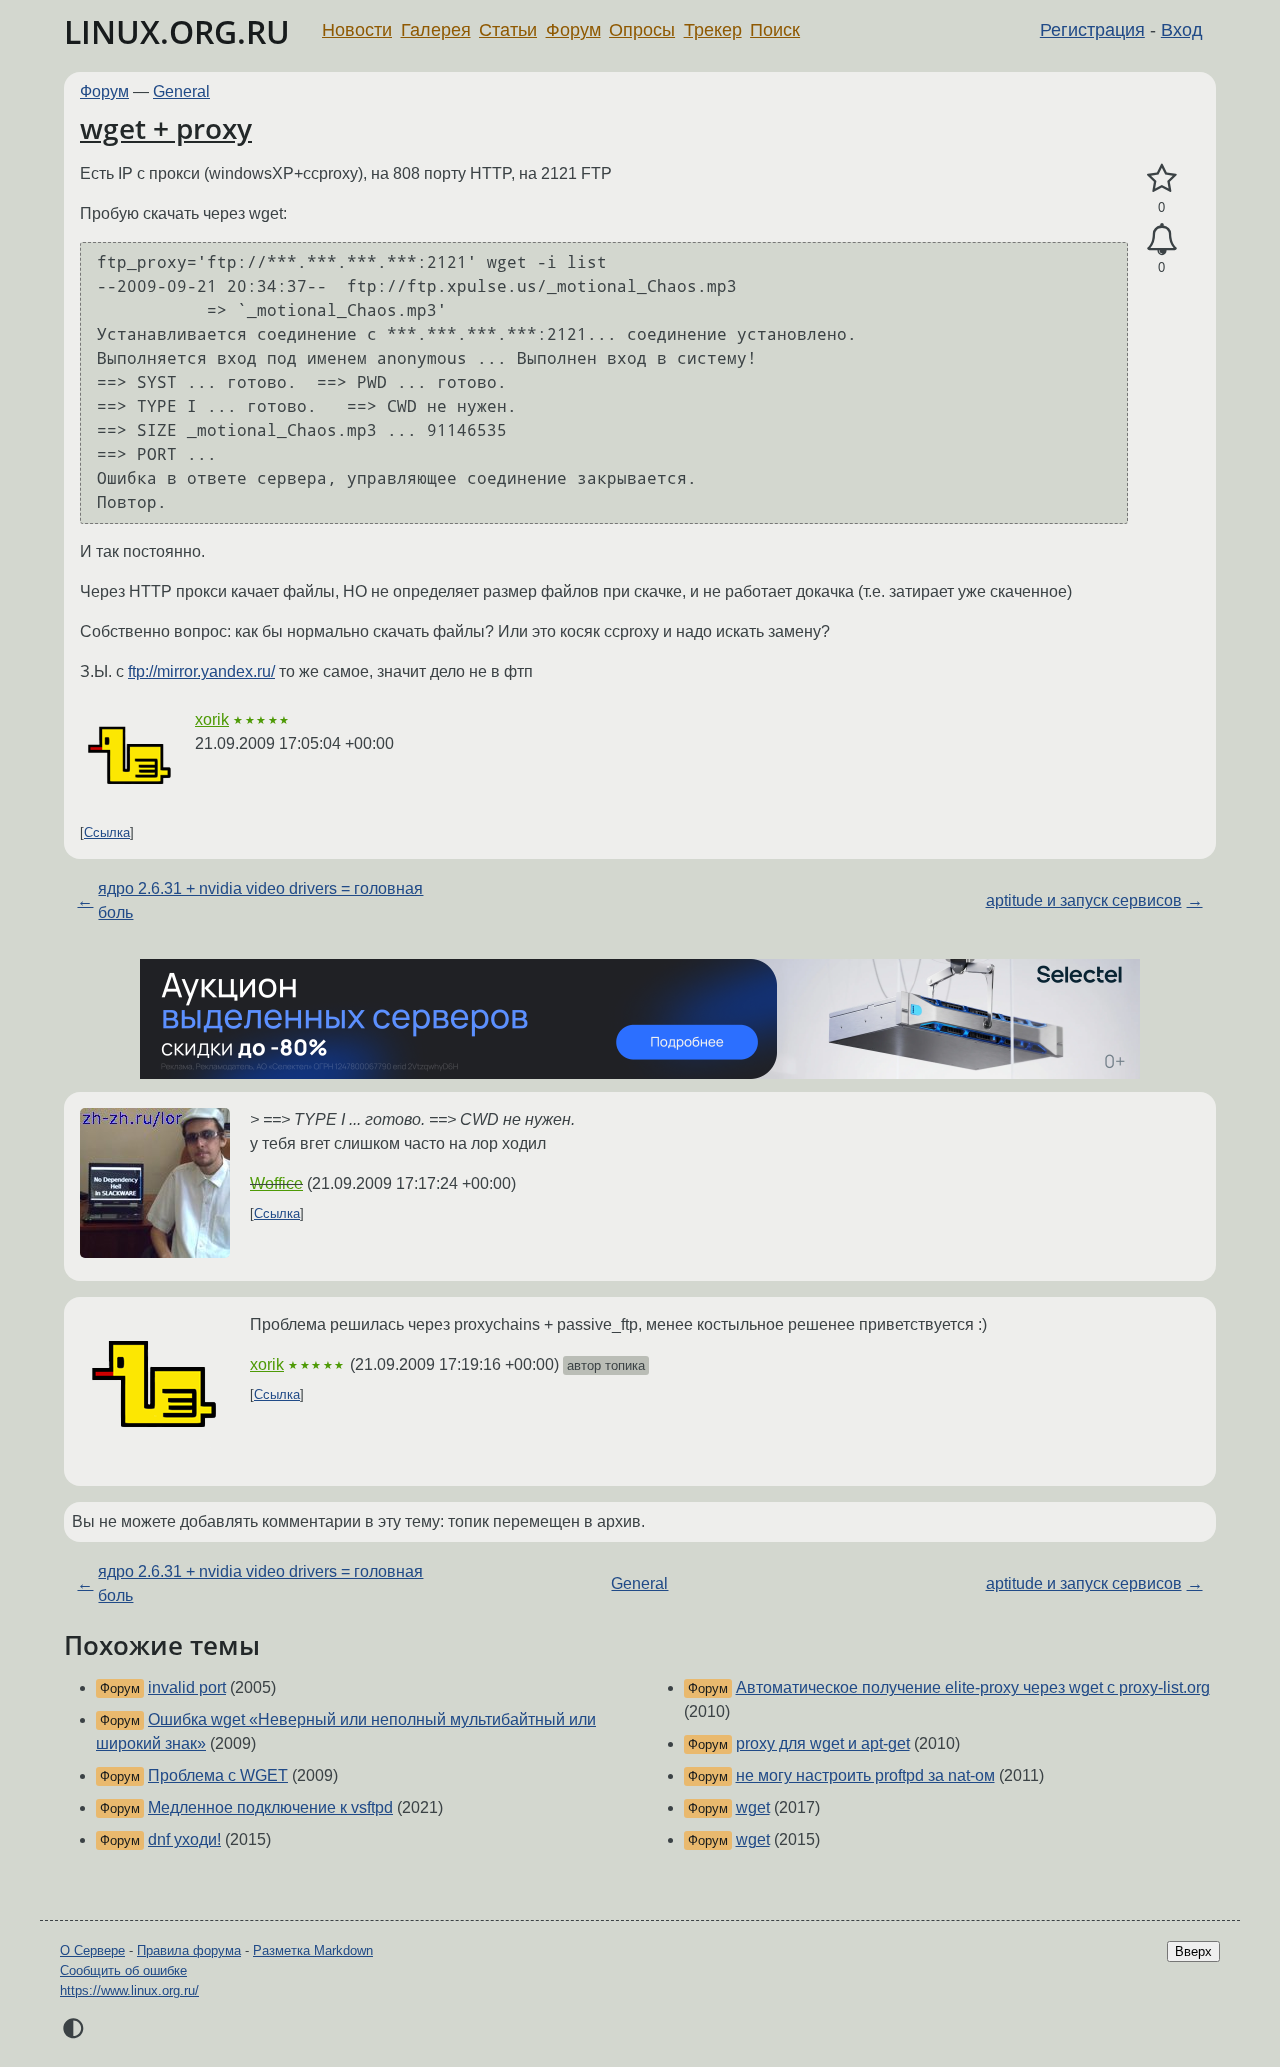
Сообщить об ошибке (123, 1970)
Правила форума (189, 1950)
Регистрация (1092, 30)
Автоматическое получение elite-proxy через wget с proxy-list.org (973, 1687)
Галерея (436, 30)
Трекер (713, 30)
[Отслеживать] (1161, 240)
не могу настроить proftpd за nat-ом (865, 1775)
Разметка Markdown (313, 1950)
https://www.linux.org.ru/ (129, 1990)
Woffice (276, 1183)
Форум (573, 30)
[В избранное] (1161, 179)
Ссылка (107, 832)
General (181, 91)
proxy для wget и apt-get (823, 1743)
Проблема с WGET (218, 1775)
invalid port (187, 1687)
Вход (1182, 30)
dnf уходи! (184, 1839)
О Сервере (92, 1950)
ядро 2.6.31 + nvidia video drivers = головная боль (260, 900)
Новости (357, 30)
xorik (212, 719)
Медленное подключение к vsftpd (270, 1807)
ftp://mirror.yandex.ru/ (201, 671)
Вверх (1193, 1951)
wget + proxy (166, 128)
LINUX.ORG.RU (177, 31)
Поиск (775, 30)
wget (753, 1807)
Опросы (642, 30)
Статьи (508, 30)
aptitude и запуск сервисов (1084, 900)
